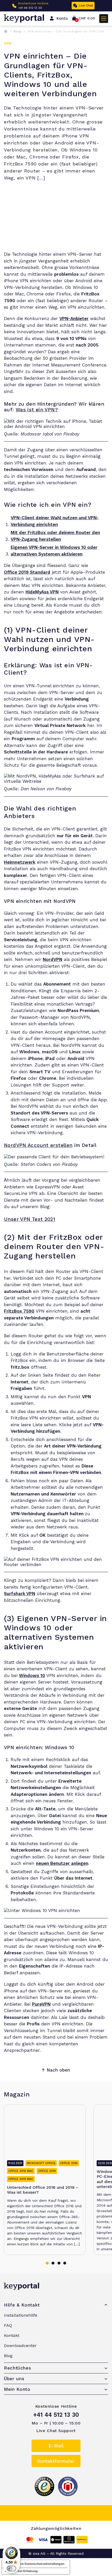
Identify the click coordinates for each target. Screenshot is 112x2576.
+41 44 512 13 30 (30, 8)
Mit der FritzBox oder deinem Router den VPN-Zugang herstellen (55, 536)
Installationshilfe (21, 2315)
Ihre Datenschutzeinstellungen (41, 2564)
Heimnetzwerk (20, 862)
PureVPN (41, 2004)
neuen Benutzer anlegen (62, 1863)
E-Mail (56, 2446)
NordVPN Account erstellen (38, 1145)
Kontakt (12, 2335)
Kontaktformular (56, 2461)
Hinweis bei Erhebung (21, 2571)
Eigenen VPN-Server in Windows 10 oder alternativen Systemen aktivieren (54, 551)
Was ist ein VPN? (37, 410)
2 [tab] (53, 2263)
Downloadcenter (20, 2346)
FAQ (8, 2325)
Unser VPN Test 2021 (30, 1219)
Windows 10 (32, 1675)
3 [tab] (59, 2263)
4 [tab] (65, 2263)
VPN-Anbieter (74, 318)
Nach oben (58, 2070)
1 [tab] (47, 2263)
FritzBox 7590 (19, 1311)
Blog (17, 31)
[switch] (11, 2568)
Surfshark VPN (20, 1594)
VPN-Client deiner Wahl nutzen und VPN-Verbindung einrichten (55, 521)
